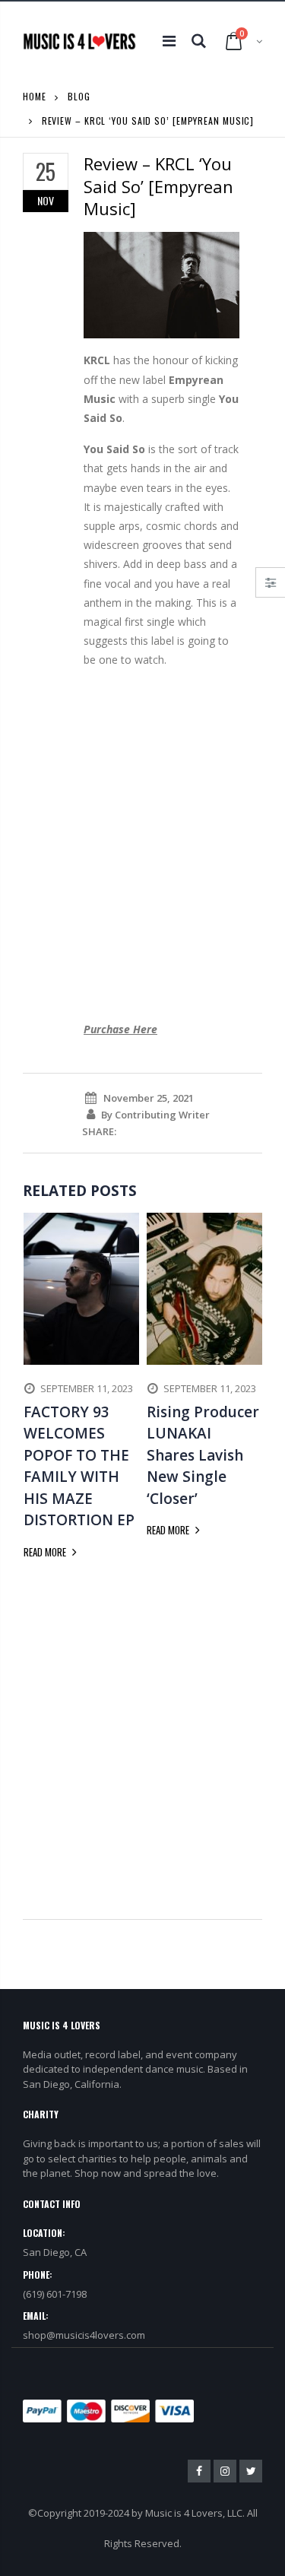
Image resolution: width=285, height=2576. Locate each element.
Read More (46, 1552)
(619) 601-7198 (55, 2294)
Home (35, 96)
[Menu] (169, 41)
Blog (79, 96)
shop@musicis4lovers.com (84, 2335)
